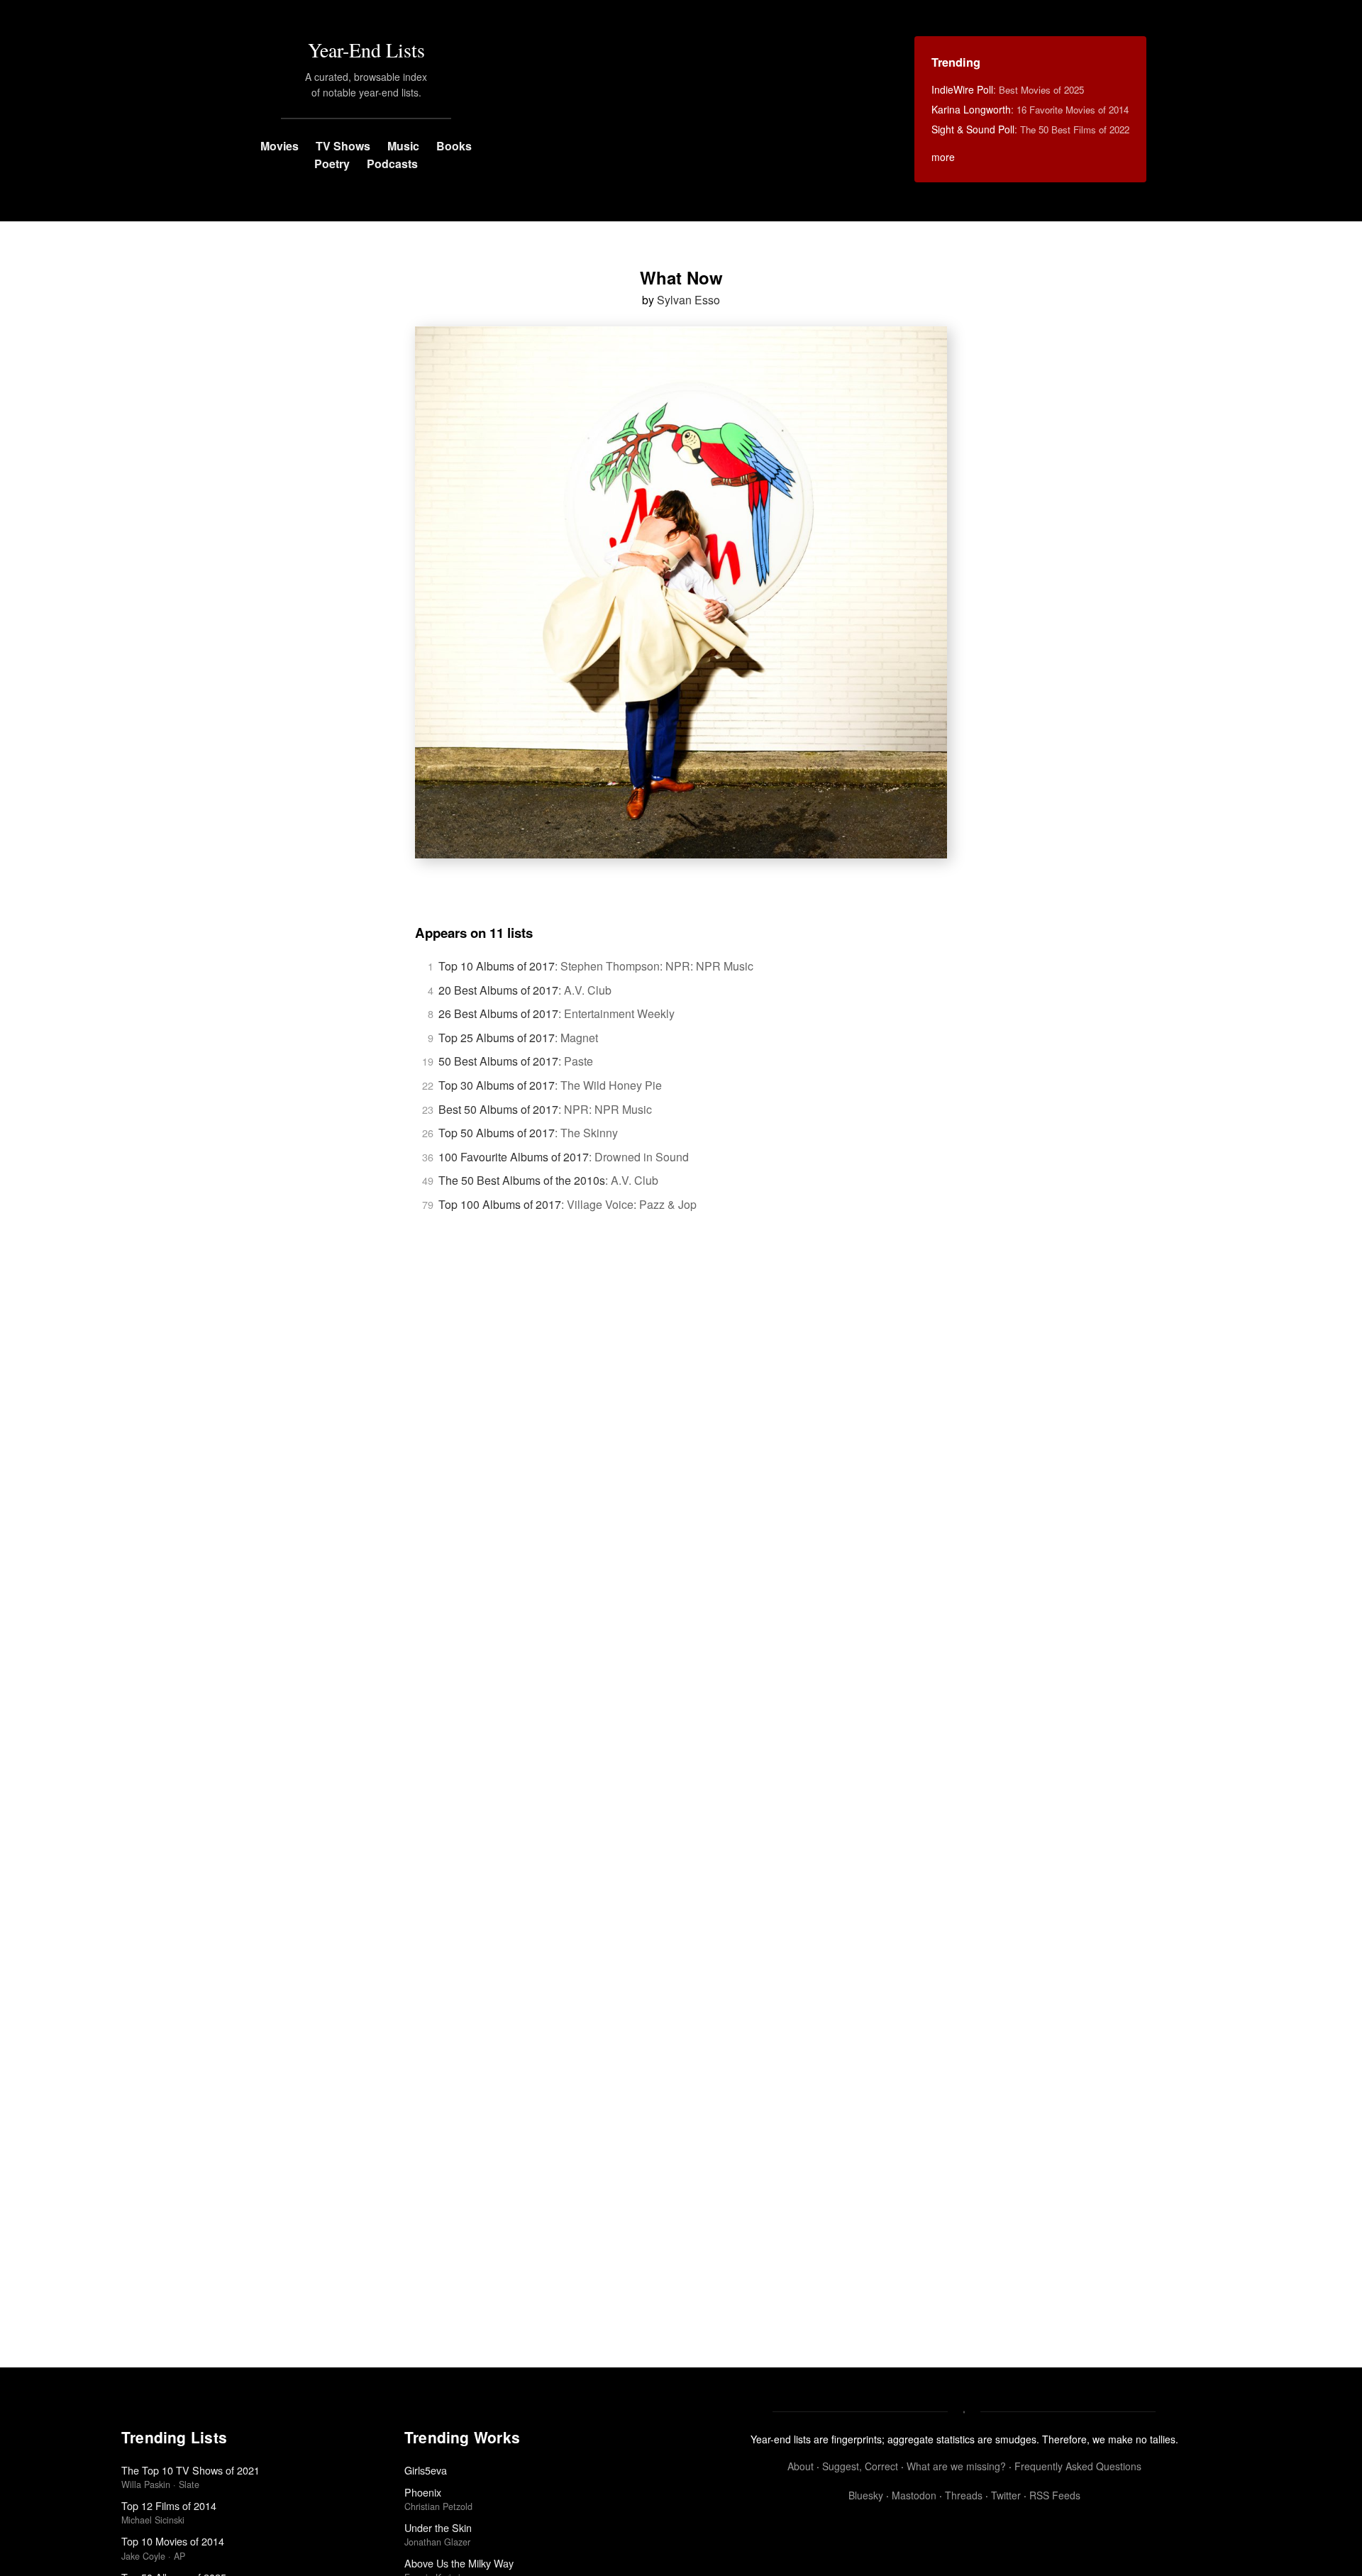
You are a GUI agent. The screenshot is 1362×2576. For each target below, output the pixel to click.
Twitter (1006, 2495)
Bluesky (866, 2495)
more (943, 157)
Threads (964, 2495)
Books (454, 146)
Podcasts (392, 164)
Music (403, 146)
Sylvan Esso (688, 300)
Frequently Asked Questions (1078, 2466)
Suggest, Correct (860, 2466)
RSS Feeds (1055, 2495)
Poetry (332, 164)
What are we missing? (956, 2466)
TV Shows (343, 146)
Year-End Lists (366, 50)
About (801, 2466)
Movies (279, 146)
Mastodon (914, 2495)
